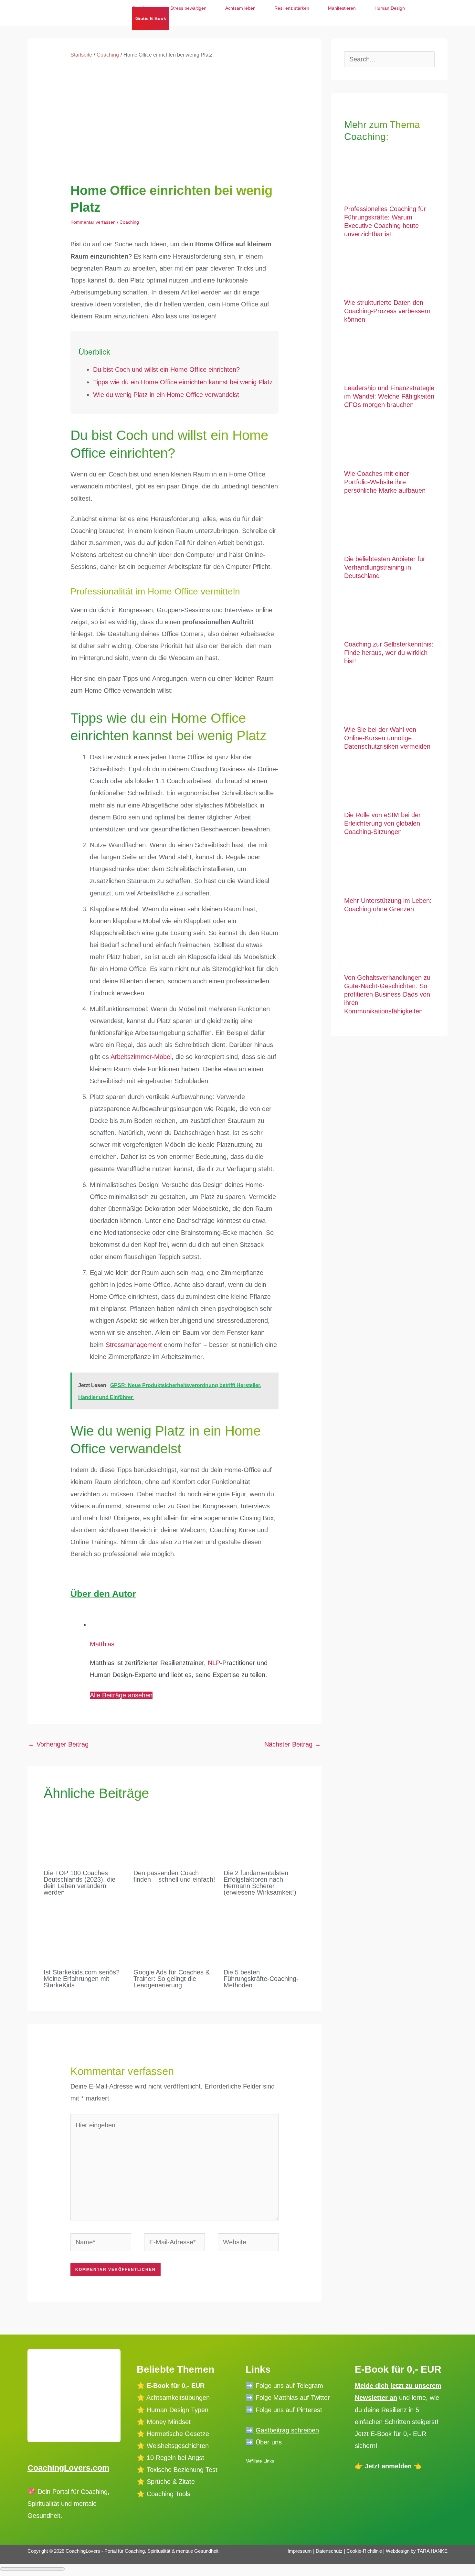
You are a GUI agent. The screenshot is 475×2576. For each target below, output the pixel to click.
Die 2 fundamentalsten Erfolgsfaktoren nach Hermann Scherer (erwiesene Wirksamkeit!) (260, 1883)
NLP (214, 1663)
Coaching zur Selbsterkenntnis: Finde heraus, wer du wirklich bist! (389, 653)
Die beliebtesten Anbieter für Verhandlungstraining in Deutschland (385, 567)
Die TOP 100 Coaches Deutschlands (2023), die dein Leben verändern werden (79, 1883)
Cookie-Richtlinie (364, 2551)
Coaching (129, 222)
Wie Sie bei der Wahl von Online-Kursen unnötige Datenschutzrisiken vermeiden (387, 738)
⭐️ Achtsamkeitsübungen (173, 2398)
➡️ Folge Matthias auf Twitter (288, 2398)
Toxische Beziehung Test (181, 2470)
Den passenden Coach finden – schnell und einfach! (174, 1876)
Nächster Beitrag (293, 1744)
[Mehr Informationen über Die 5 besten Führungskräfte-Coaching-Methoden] (264, 1932)
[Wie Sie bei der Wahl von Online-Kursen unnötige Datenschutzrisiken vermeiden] (389, 699)
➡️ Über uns (264, 2442)
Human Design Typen (178, 2410)
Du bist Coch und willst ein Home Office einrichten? (166, 369)
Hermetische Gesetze (178, 2434)
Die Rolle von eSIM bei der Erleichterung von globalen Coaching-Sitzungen (382, 823)
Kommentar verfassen (93, 222)
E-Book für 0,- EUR (176, 2386)
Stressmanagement (135, 1345)
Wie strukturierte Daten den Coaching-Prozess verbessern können (387, 311)
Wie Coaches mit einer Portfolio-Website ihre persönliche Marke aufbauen (385, 482)
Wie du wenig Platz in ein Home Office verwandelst (166, 395)
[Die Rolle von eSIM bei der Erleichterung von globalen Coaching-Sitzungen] (389, 784)
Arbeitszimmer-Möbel (141, 1057)
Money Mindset (169, 2422)
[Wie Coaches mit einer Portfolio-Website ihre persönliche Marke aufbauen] (389, 443)
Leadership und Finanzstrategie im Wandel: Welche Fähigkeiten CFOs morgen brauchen (389, 396)
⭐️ (141, 2410)
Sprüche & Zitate (171, 2482)
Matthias (102, 1644)
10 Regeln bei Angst (175, 2458)
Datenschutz (330, 2551)
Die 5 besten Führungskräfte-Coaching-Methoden (261, 1979)
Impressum (300, 2551)
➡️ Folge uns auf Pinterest (284, 2410)
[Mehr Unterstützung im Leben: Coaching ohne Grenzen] (389, 870)
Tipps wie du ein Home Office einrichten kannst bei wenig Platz (183, 382)
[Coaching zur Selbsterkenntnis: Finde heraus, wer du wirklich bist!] (389, 614)
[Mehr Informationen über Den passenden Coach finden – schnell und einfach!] (174, 1833)
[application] (172, 18)
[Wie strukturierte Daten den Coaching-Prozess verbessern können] (389, 272)
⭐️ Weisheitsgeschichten (173, 2446)
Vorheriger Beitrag (58, 1744)
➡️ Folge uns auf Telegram (284, 2386)
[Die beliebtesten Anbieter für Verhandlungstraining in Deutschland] (389, 528)
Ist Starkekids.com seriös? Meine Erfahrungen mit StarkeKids (82, 1979)
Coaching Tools (169, 2494)
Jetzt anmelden (388, 2466)
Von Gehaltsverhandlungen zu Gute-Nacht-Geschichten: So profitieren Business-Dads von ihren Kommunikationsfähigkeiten (387, 994)
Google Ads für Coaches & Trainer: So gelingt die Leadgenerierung (172, 1979)
